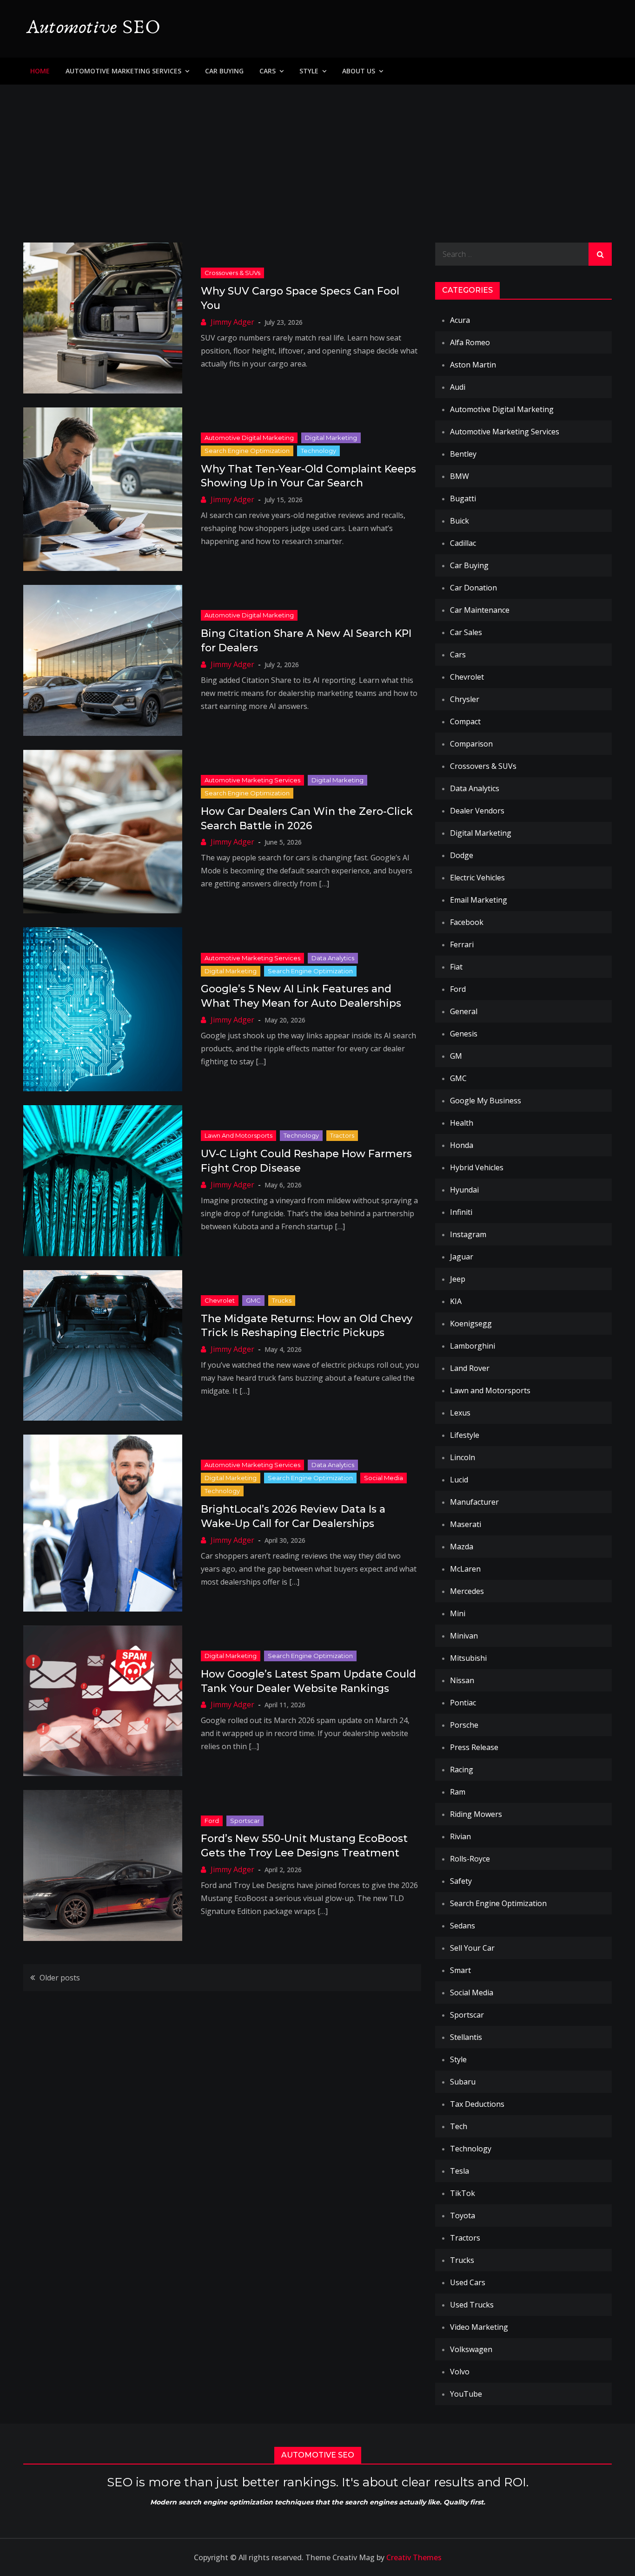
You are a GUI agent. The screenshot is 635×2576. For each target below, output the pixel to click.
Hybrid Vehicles (477, 1167)
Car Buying (224, 71)
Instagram (468, 1234)
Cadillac (463, 543)
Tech (459, 2126)
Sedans (463, 1926)
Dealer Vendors (477, 811)
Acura (460, 320)
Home (40, 71)
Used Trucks (472, 2305)
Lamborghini (473, 1346)
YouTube (466, 2394)
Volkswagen (471, 2349)
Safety (461, 1881)
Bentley (463, 454)
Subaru (463, 2082)
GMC (253, 1300)
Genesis (464, 1034)
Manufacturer (474, 1502)
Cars (268, 71)
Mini (458, 1613)
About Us (359, 71)
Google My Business (486, 1101)
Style (309, 71)
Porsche (464, 1725)
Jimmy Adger (232, 322)
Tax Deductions (477, 2104)
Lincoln (463, 1457)
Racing (462, 1770)
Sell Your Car (472, 1948)
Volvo (460, 2372)
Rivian (460, 1836)
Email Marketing (479, 900)
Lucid (459, 1480)
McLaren (465, 1569)
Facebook (467, 922)
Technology (318, 451)
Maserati (466, 1524)
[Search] (600, 254)
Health (462, 1123)
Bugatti (463, 498)
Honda (462, 1145)
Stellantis (466, 2037)
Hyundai (464, 1190)
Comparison (471, 744)
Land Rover (470, 1368)
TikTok (463, 2193)
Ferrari (462, 944)
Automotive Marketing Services (123, 71)
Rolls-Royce (470, 1859)
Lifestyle (465, 1435)
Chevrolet (220, 1300)
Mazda (462, 1547)
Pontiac (463, 1703)
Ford (212, 1821)
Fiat (456, 967)
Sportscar (245, 1821)
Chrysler (465, 699)
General (464, 1011)
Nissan (462, 1680)
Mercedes (467, 1591)
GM (456, 1056)
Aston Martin (473, 365)
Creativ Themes (414, 2557)
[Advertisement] (317, 154)
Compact (465, 721)
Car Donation (473, 588)
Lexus (460, 1413)
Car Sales (466, 632)
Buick (460, 521)
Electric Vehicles (477, 878)
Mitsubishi (468, 1658)
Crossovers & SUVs (232, 273)
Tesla (460, 2171)
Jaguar (462, 1257)
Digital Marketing (331, 438)
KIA (456, 1301)
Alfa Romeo (470, 342)
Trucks (282, 1300)
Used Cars (468, 2282)
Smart (460, 1970)
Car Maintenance (480, 610)
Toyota (463, 2215)
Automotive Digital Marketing (249, 438)
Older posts (60, 1978)
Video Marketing (479, 2327)
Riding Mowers (476, 1814)
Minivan (464, 1636)
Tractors (342, 1135)
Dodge (462, 855)
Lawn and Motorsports (238, 1135)
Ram (458, 1792)
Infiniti (461, 1212)
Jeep (458, 1279)
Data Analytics (333, 958)
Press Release (474, 1747)
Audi (458, 387)
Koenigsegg (471, 1324)
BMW (460, 476)
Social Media (384, 1478)
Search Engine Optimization (247, 451)
